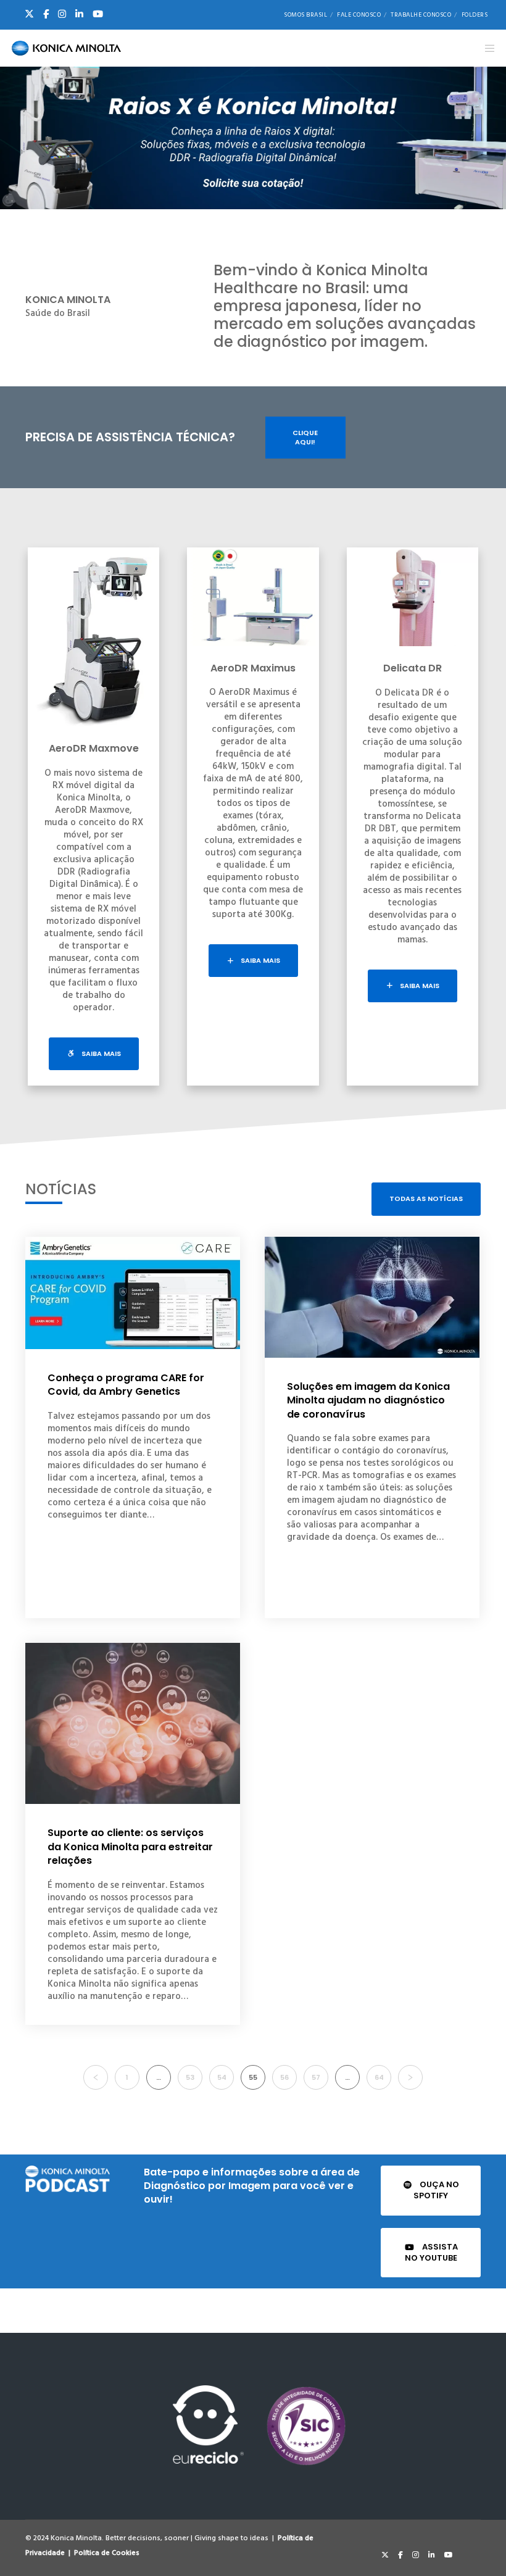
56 (284, 2077)
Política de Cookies (107, 2553)
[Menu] (486, 48)
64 (379, 2077)
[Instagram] (62, 14)
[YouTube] (98, 14)
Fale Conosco (359, 15)
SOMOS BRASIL (305, 15)
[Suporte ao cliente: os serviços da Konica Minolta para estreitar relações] (133, 1723)
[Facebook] (46, 14)
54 (222, 2077)
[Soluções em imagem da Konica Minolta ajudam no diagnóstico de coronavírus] (372, 1297)
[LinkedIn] (79, 14)
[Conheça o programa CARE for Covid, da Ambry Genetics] (133, 1293)
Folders (475, 15)
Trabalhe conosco (421, 15)
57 (316, 2077)
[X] (29, 14)
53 (190, 2077)
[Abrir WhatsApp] (475, 2545)
